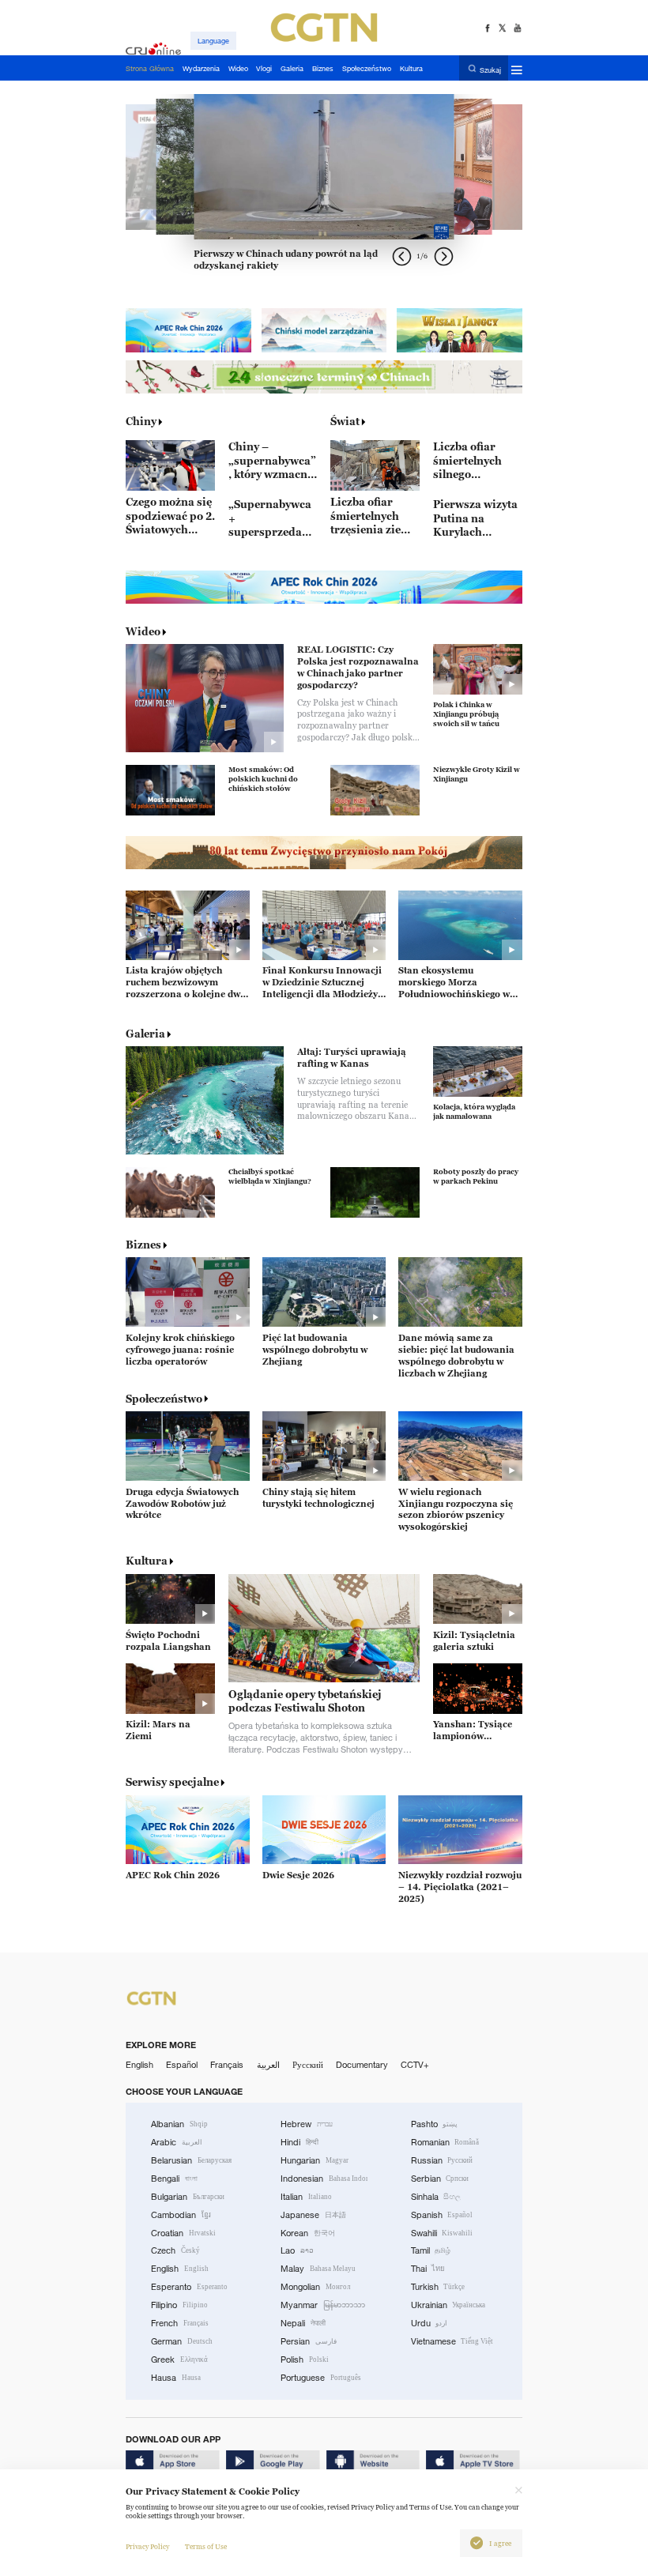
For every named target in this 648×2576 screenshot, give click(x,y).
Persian (309, 2341)
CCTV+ (415, 2065)
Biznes (143, 1245)
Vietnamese (452, 2341)
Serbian (440, 2179)
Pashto (435, 2124)
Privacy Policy (147, 2547)
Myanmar (323, 2305)
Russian (442, 2160)
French (180, 2323)
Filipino (179, 2305)
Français (227, 2065)
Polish (305, 2359)
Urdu (429, 2323)
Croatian (183, 2233)
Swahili (442, 2233)
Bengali (174, 2179)
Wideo (143, 631)
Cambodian (181, 2215)
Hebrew (307, 2124)
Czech (175, 2250)
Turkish (438, 2287)
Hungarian (315, 2160)
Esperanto (189, 2287)
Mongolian (315, 2287)
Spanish (442, 2215)
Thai (428, 2269)
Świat (345, 421)
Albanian (179, 2124)
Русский (308, 2065)
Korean (308, 2233)
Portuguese (321, 2378)
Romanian (445, 2142)
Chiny (141, 421)
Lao (297, 2250)
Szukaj (490, 69)
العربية (268, 2065)
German (182, 2341)
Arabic (177, 2142)
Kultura (147, 1561)
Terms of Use (206, 2547)
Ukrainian (448, 2305)
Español (182, 2065)
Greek (179, 2359)
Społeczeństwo (164, 1399)
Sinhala (436, 2197)
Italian (306, 2197)
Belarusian (191, 2160)
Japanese (313, 2215)
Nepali (303, 2323)
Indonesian (324, 2179)
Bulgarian (188, 2197)
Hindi (300, 2142)
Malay (318, 2269)
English (139, 2065)
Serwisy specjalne (172, 1782)
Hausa (176, 2378)
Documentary (362, 2065)
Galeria (145, 1034)
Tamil (431, 2250)
